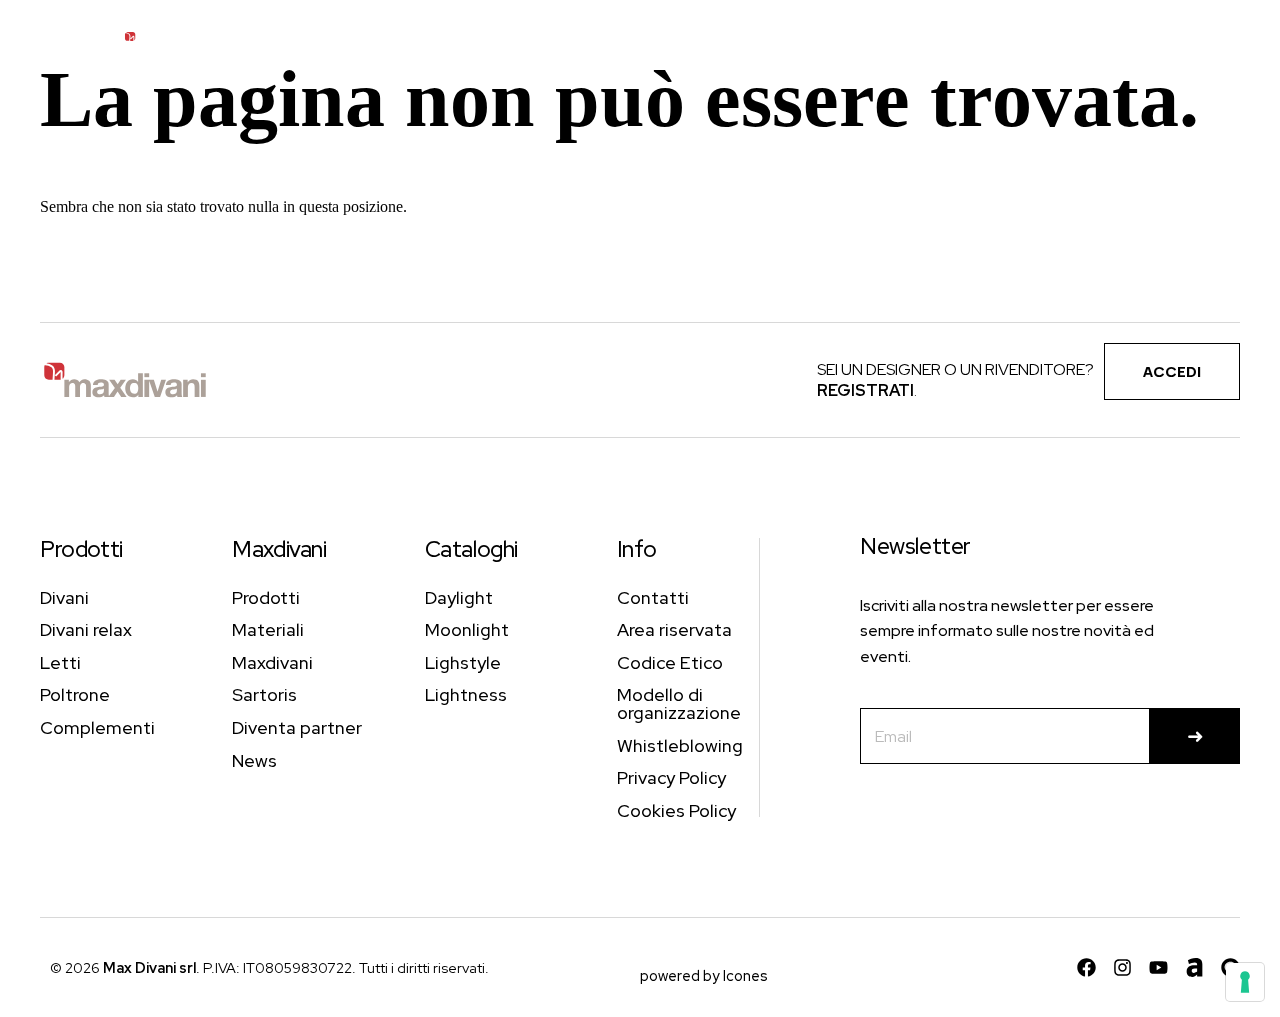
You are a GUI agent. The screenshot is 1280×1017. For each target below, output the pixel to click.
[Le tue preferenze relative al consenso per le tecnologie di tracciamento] (1245, 982)
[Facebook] (1086, 967)
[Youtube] (1158, 967)
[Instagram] (1122, 967)
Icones (745, 975)
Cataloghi (471, 549)
